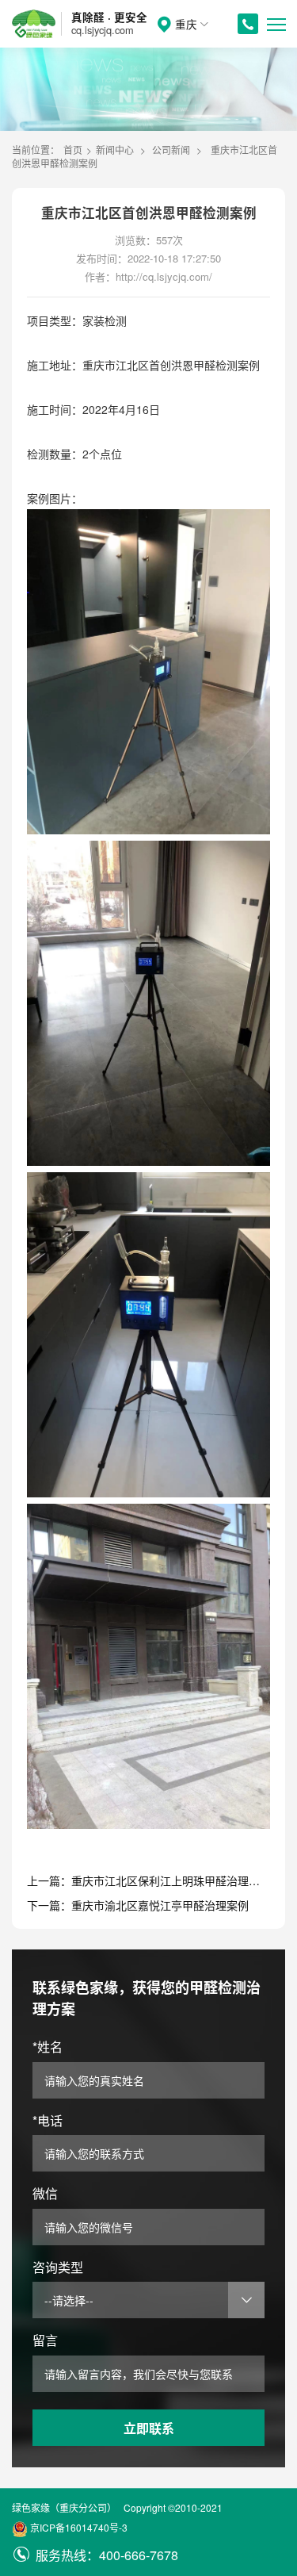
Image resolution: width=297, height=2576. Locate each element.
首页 (73, 149)
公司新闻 (171, 149)
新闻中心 (115, 149)
